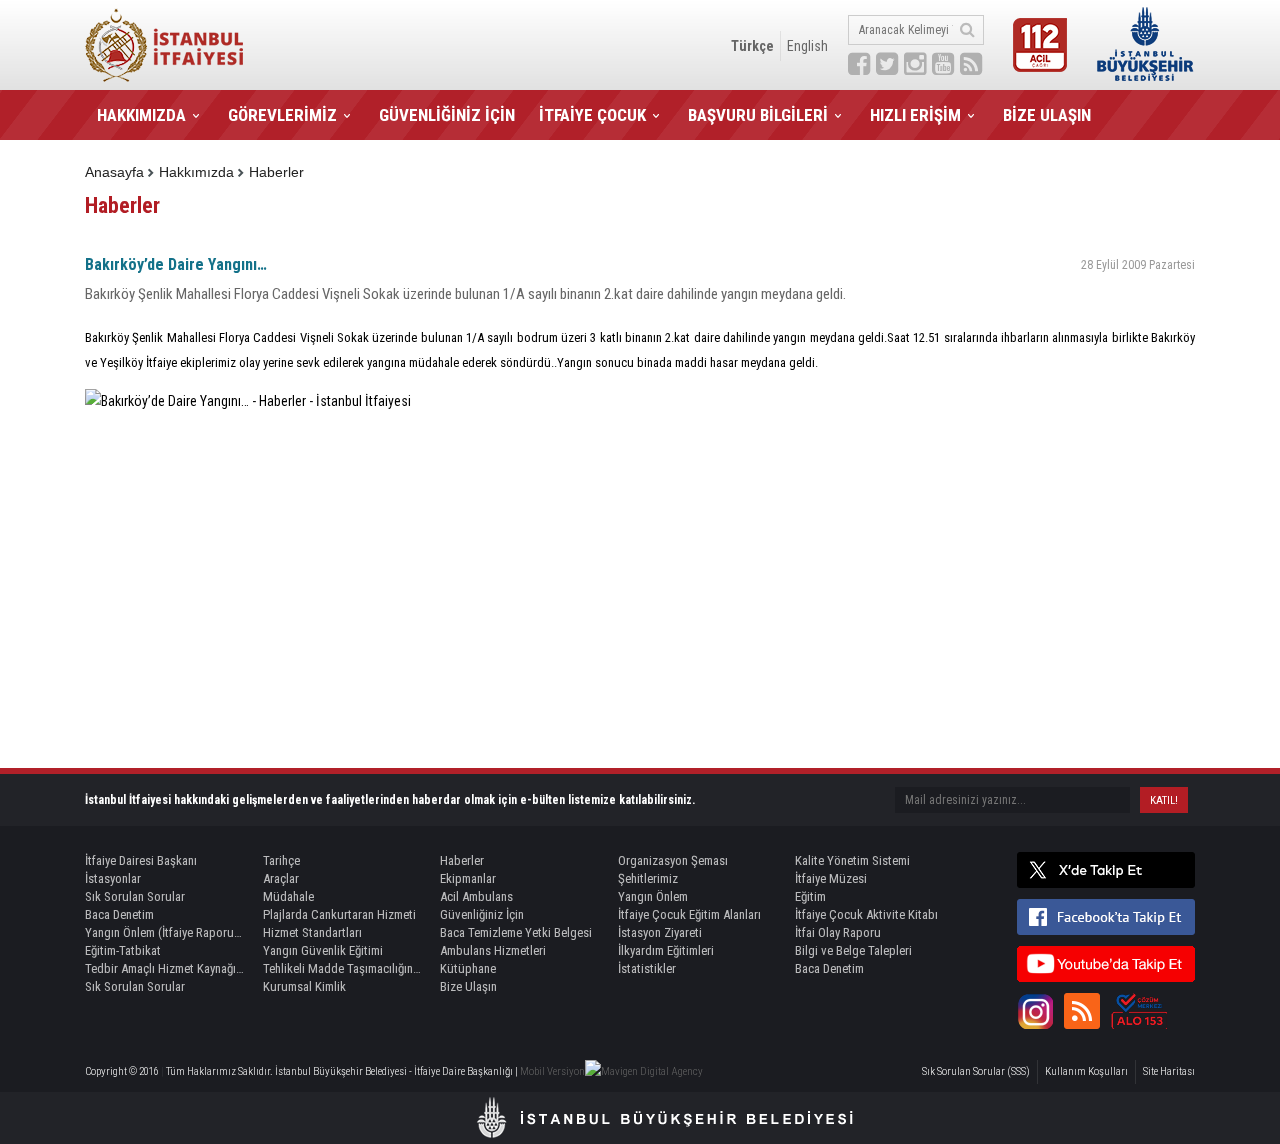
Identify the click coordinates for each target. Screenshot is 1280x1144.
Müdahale (288, 896)
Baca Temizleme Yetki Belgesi (516, 932)
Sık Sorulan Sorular (135, 896)
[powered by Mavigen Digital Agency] (644, 1071)
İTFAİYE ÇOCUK (592, 115)
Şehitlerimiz (648, 878)
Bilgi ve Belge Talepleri (853, 950)
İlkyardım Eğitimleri (666, 950)
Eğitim (810, 896)
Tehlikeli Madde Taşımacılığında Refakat (343, 968)
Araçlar (281, 878)
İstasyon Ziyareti (660, 932)
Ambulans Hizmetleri (493, 950)
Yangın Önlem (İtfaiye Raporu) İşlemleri (165, 932)
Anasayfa (114, 172)
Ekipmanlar (468, 878)
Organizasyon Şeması (673, 860)
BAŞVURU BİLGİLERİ (758, 115)
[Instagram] (1035, 1011)
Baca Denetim (119, 914)
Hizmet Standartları (312, 932)
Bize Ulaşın (468, 986)
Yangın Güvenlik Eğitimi (323, 950)
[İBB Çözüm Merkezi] (1139, 1011)
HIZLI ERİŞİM (915, 115)
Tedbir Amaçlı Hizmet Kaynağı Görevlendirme (165, 968)
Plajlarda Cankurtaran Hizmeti (339, 914)
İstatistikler (647, 968)
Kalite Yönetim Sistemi (852, 860)
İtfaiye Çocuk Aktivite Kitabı (866, 914)
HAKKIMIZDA (141, 115)
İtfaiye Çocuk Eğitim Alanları (689, 914)
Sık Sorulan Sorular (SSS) (976, 1071)
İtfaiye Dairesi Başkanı (141, 860)
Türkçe (752, 46)
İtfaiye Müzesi (831, 878)
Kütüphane (468, 968)
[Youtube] (1106, 964)
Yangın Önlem (653, 896)
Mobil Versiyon (552, 1071)
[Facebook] (1106, 917)
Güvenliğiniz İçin (482, 914)
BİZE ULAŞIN (1047, 115)
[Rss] (1082, 1011)
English (807, 46)
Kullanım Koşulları (1086, 1071)
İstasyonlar (113, 878)
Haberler (276, 172)
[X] (1106, 870)
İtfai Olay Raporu (838, 932)
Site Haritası (1169, 1071)
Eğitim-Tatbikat (123, 950)
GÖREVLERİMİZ (282, 115)
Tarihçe (281, 860)
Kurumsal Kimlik (304, 986)
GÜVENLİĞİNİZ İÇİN (447, 115)
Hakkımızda (196, 172)
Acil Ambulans (476, 896)
